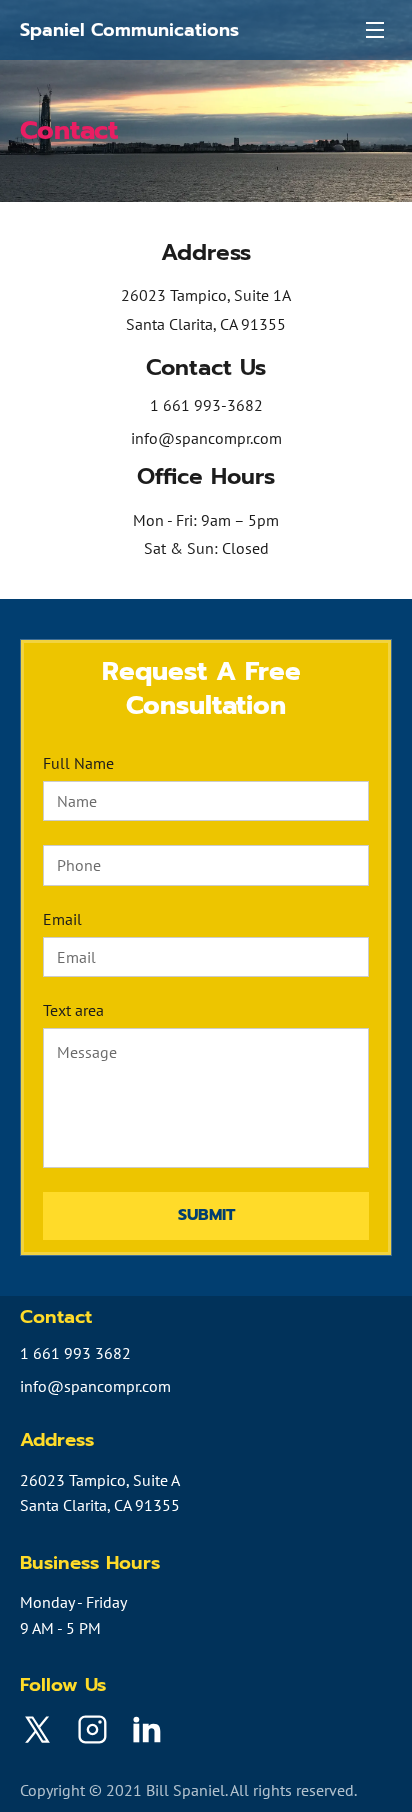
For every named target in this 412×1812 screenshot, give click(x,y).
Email (62, 919)
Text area (73, 1010)
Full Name (78, 763)
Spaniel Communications (129, 30)
